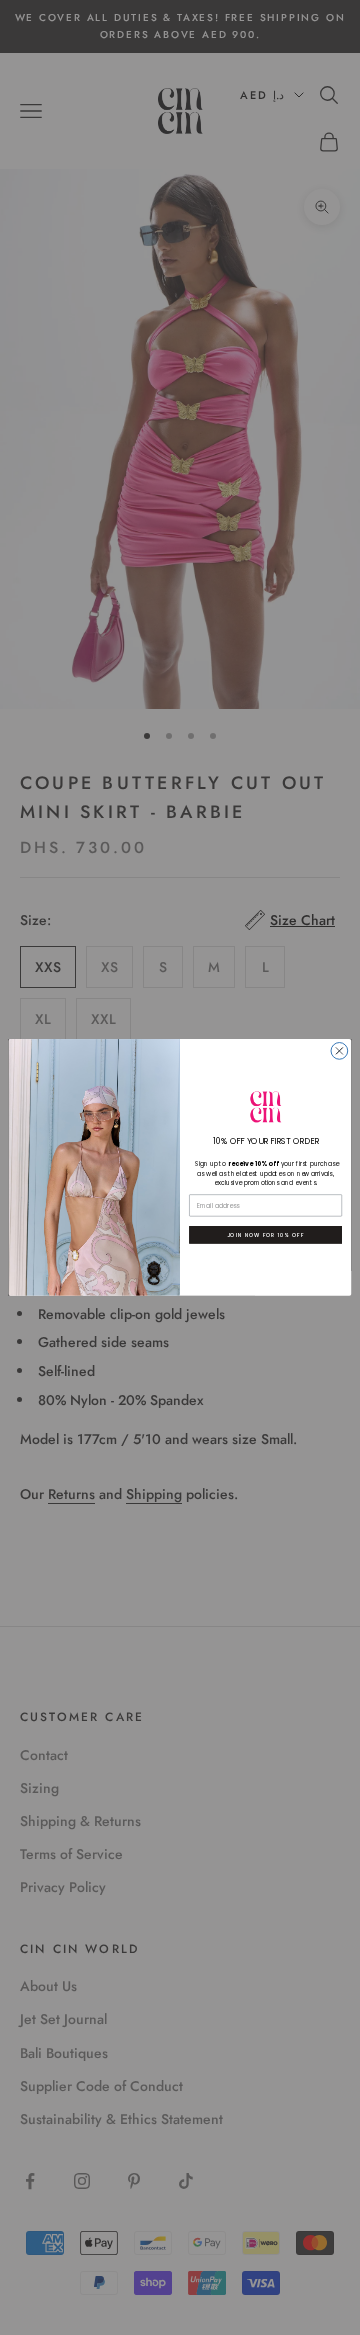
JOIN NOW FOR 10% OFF (265, 1234)
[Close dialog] (339, 1051)
